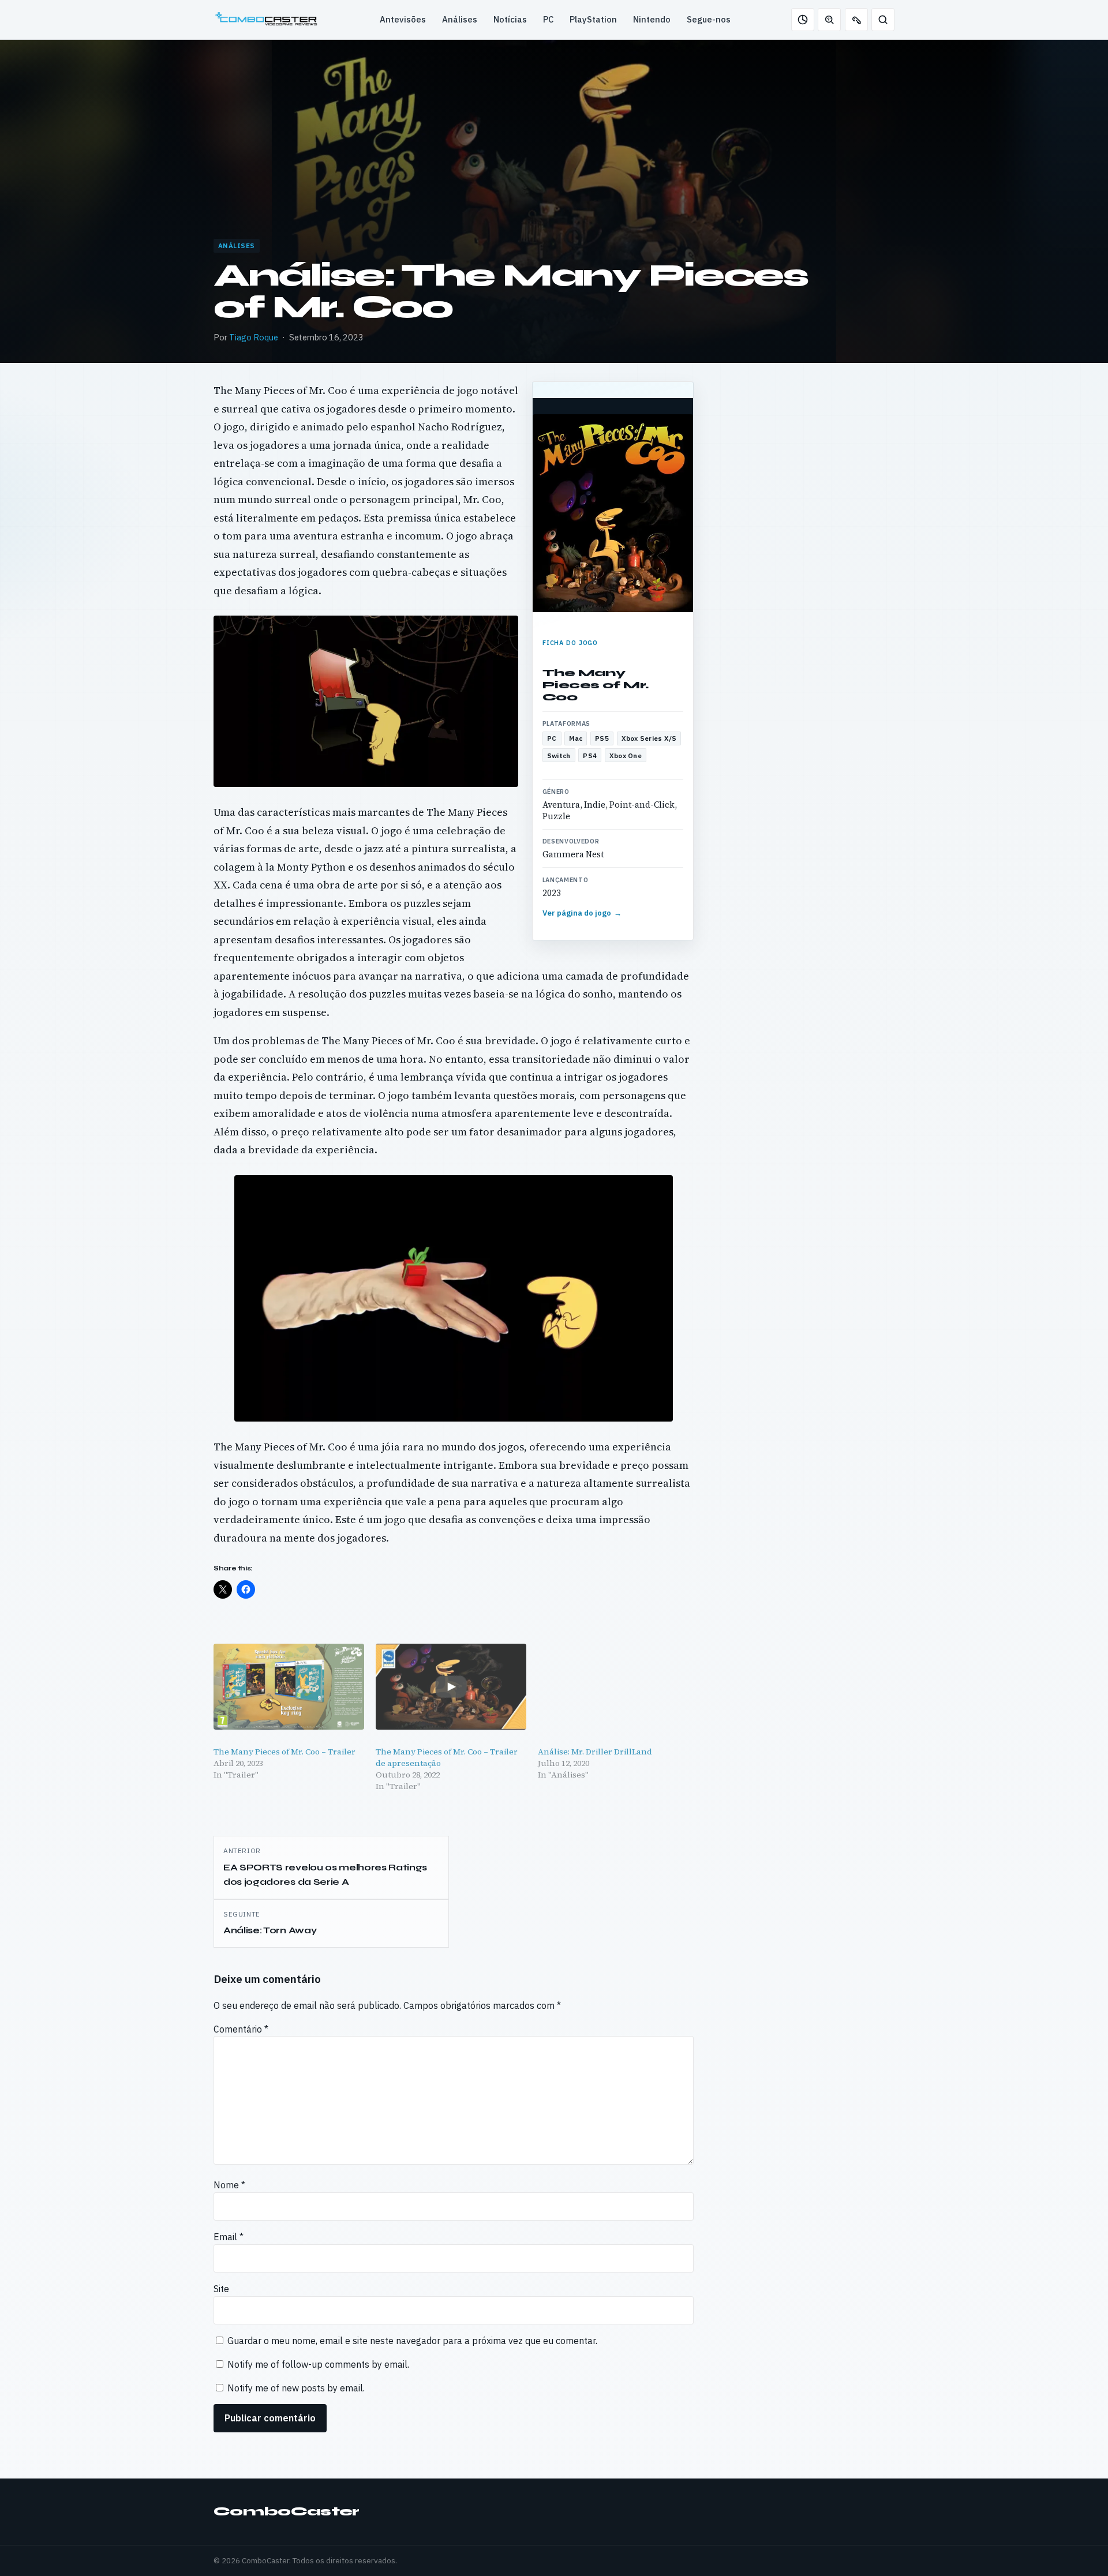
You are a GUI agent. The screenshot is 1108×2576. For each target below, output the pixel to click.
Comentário (241, 2029)
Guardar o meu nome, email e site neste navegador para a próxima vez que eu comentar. (412, 2341)
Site (221, 2289)
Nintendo (652, 19)
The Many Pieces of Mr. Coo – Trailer (285, 1752)
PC (548, 19)
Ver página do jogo (582, 913)
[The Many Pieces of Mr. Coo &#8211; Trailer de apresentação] (451, 1687)
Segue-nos (709, 19)
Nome (229, 2185)
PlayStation (593, 19)
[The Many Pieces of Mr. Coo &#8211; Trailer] (289, 1687)
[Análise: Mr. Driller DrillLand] (613, 1687)
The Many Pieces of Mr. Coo (596, 685)
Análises (460, 19)
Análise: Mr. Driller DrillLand (595, 1752)
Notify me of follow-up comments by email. (318, 2364)
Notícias (510, 19)
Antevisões (403, 19)
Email (229, 2237)
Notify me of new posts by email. (296, 2388)
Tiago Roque (254, 337)
